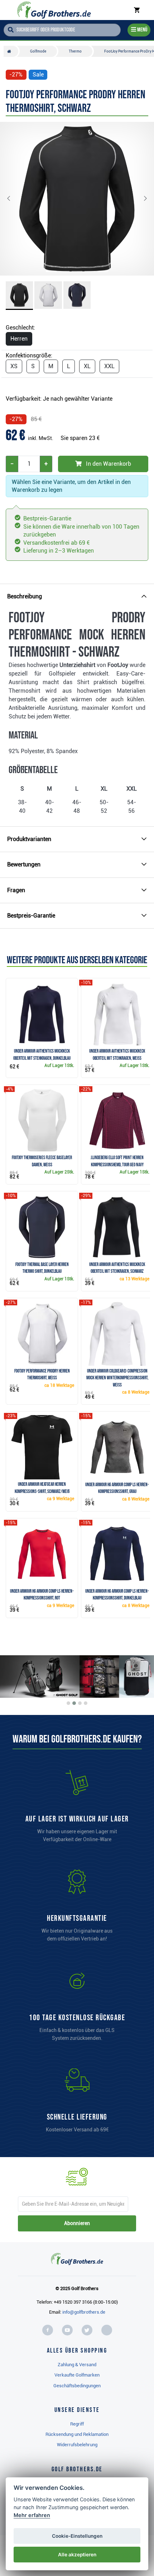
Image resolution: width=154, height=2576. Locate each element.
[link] (77, 2008)
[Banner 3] (80, 1703)
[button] (14, 199)
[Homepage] (54, 10)
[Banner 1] (68, 1703)
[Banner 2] (74, 1703)
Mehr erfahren (32, 2515)
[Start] (11, 51)
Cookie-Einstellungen (77, 2536)
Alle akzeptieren (77, 2555)
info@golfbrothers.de (84, 2312)
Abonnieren (77, 2223)
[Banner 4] (86, 1703)
